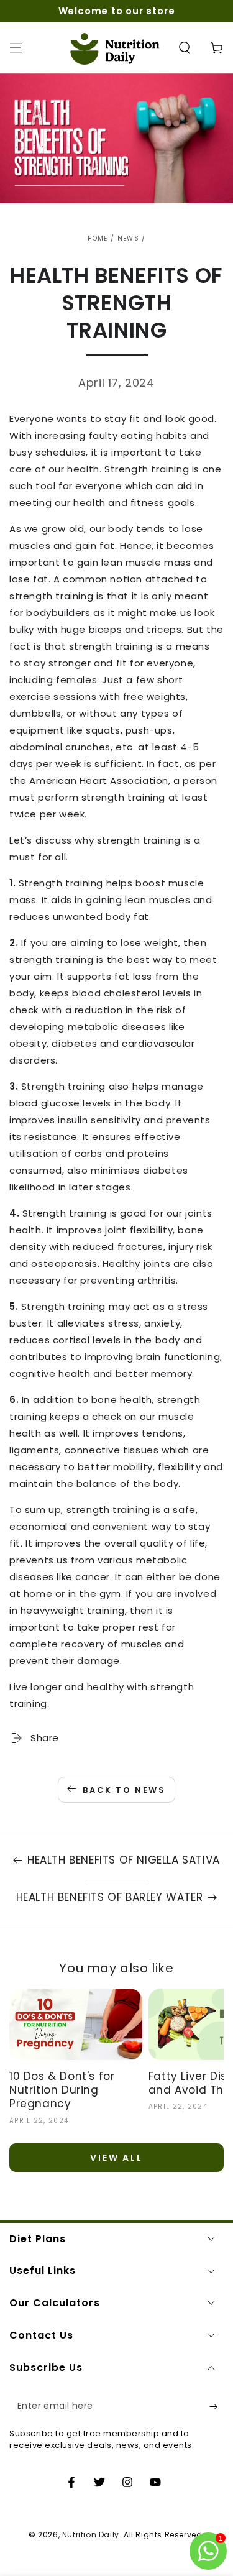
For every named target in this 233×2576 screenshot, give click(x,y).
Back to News (124, 1790)
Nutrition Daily (91, 2535)
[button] (185, 48)
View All (116, 2158)
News (128, 238)
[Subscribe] (217, 2406)
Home (98, 238)
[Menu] (16, 48)
